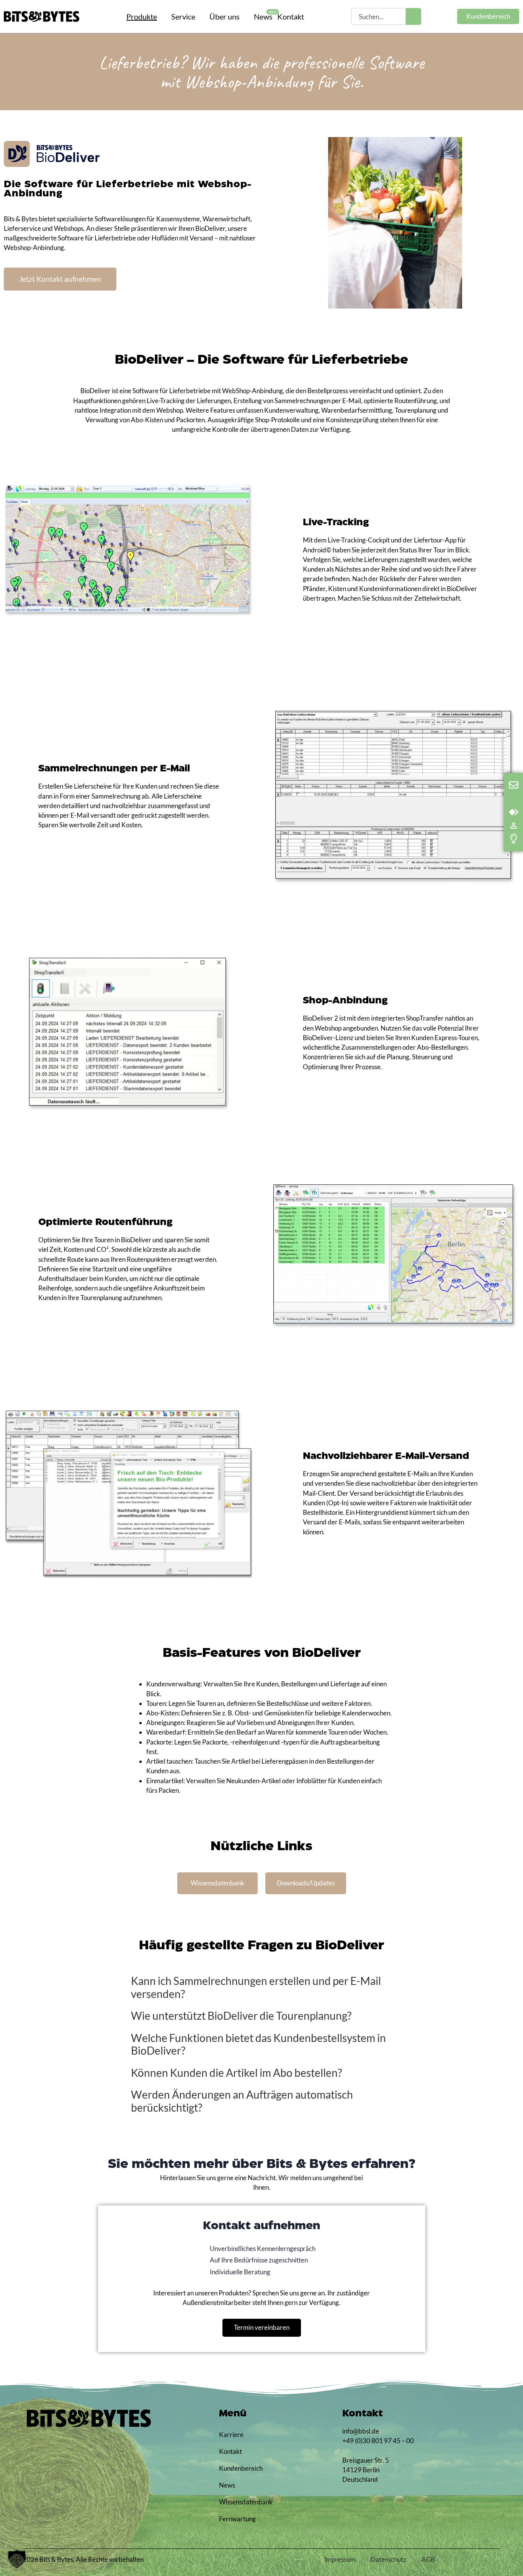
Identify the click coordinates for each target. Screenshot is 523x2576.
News (227, 2485)
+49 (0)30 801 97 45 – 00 (378, 2441)
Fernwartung (237, 2519)
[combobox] (378, 16)
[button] (17, 2559)
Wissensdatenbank (241, 2502)
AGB (428, 2559)
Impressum (340, 2559)
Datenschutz (388, 2559)
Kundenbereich (241, 2468)
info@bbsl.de (361, 2431)
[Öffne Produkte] (163, 16)
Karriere (231, 2435)
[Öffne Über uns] (245, 16)
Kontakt (230, 2451)
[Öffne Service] (201, 16)
